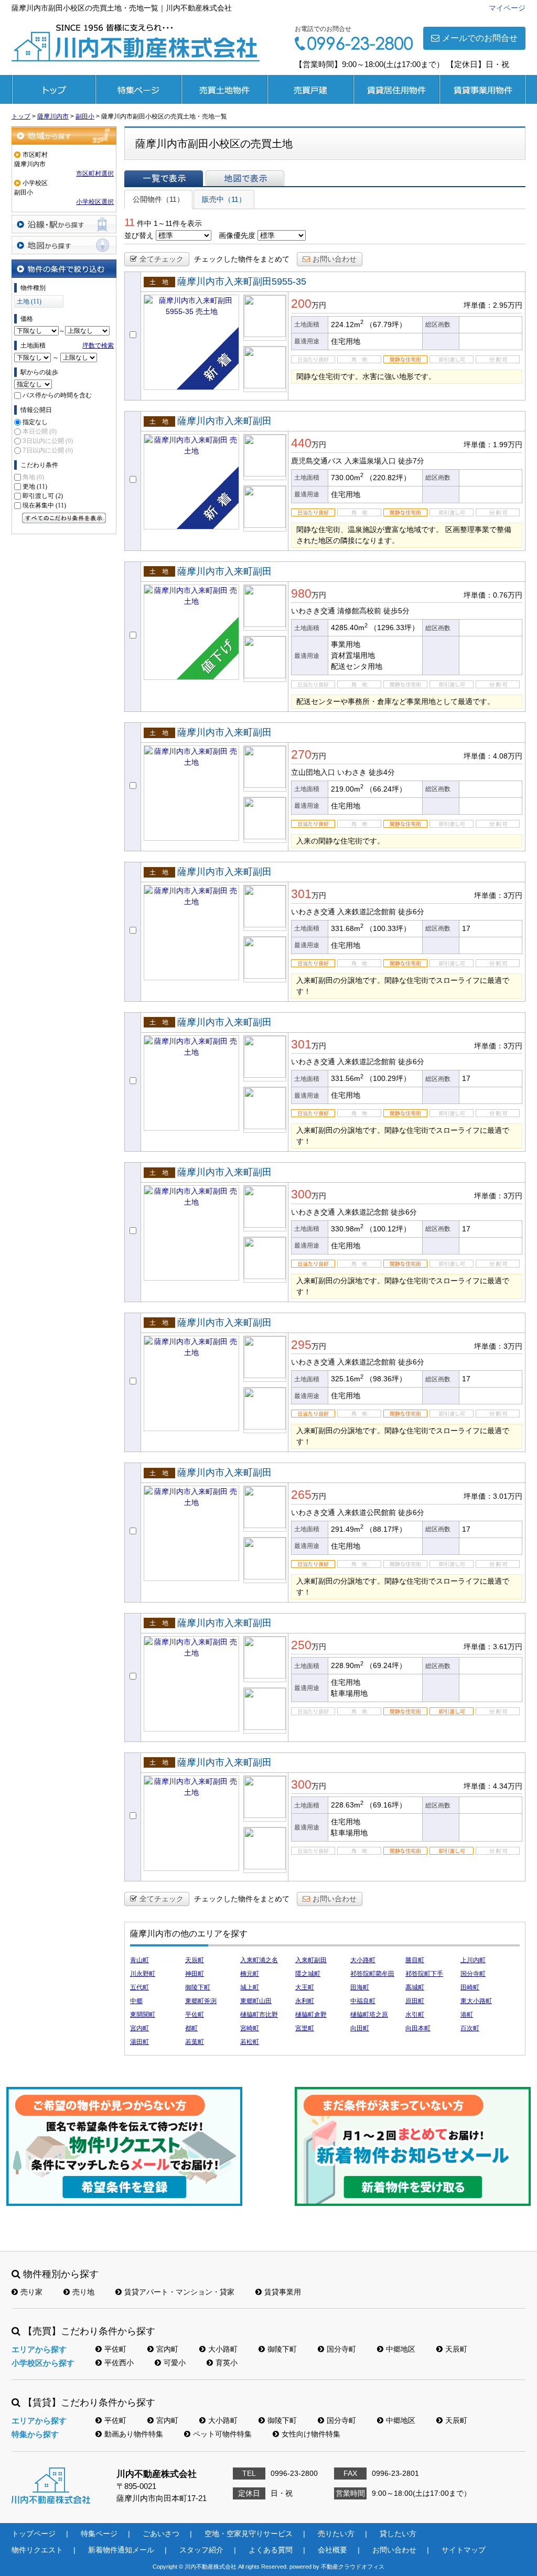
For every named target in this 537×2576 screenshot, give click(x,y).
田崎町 (470, 1987)
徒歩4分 (382, 772)
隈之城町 (308, 1974)
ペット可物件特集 (222, 2434)
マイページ (507, 8)
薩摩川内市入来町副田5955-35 (242, 282)
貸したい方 (398, 2534)
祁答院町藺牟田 (372, 1974)
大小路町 (363, 1960)
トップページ (53, 89)
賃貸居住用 (396, 89)
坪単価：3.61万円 (493, 1647)
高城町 (415, 1987)
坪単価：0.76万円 (493, 595)
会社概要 (332, 2550)
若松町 (250, 2042)
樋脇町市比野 (259, 2015)
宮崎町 (250, 2028)
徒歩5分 (396, 611)
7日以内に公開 (48, 450)
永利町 (305, 2001)
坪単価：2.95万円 (493, 305)
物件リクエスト (37, 2550)
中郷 (136, 2001)
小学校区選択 (95, 202)
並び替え (139, 235)
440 (301, 443)
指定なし (35, 422)
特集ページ (138, 89)
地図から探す (64, 245)
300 (301, 1194)
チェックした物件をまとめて (242, 259)
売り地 (83, 2292)
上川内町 (473, 1960)
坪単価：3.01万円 (493, 1496)
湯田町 (139, 2042)
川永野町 (143, 1974)
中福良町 (363, 2001)
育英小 (227, 2363)
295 (301, 1345)
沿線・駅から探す (64, 224)
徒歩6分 (411, 912)
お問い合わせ (335, 259)
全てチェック (162, 259)
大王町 (305, 1987)
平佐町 (195, 2015)
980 (301, 593)
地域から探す (64, 136)
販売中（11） (224, 199)
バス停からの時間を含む (57, 395)
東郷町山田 (256, 2001)
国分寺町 (473, 1974)
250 (301, 1645)
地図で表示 (245, 178)
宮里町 (305, 2028)
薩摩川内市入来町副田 (224, 421)
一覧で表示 (164, 178)
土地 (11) (29, 301)
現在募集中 (44, 505)
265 (301, 1495)
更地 (35, 486)
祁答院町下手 (424, 1974)
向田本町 (418, 2028)
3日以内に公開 (48, 441)
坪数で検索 (98, 345)
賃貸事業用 (482, 89)
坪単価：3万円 (498, 895)
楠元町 (250, 1974)
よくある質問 (271, 2550)
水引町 (415, 2015)
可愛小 (175, 2363)
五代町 (139, 1987)
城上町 (250, 1987)
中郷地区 (401, 2349)
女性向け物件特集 (311, 2434)
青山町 (139, 1960)
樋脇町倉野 (311, 2015)
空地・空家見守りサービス (249, 2534)
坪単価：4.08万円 (493, 756)
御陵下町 (198, 1987)
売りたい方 (336, 2534)
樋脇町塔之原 (369, 2015)
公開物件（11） (158, 199)
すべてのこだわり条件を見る (64, 518)
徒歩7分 (411, 461)
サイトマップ (464, 2550)
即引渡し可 (43, 496)
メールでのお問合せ (480, 38)
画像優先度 (237, 235)
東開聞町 (143, 2015)
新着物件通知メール (121, 2550)
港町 (467, 2015)
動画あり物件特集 (134, 2434)
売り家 (31, 2292)
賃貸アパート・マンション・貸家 (179, 2292)
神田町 (195, 1974)
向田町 (360, 2028)
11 (130, 222)
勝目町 (415, 1960)
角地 (33, 477)
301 (301, 894)
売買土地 (224, 89)
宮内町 (139, 2028)
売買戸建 (310, 89)
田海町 (360, 1987)
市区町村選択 (95, 174)
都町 (191, 2028)
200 (301, 304)
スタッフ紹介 (201, 2550)
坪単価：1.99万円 (493, 445)
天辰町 (195, 1960)
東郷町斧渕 (201, 2001)
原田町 (415, 2001)
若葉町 (195, 2042)
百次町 (470, 2028)
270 (301, 754)
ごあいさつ (161, 2534)
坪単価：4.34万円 (493, 1786)
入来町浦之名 (259, 1960)
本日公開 (40, 431)
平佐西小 (119, 2363)
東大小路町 (476, 2001)
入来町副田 (311, 1960)
